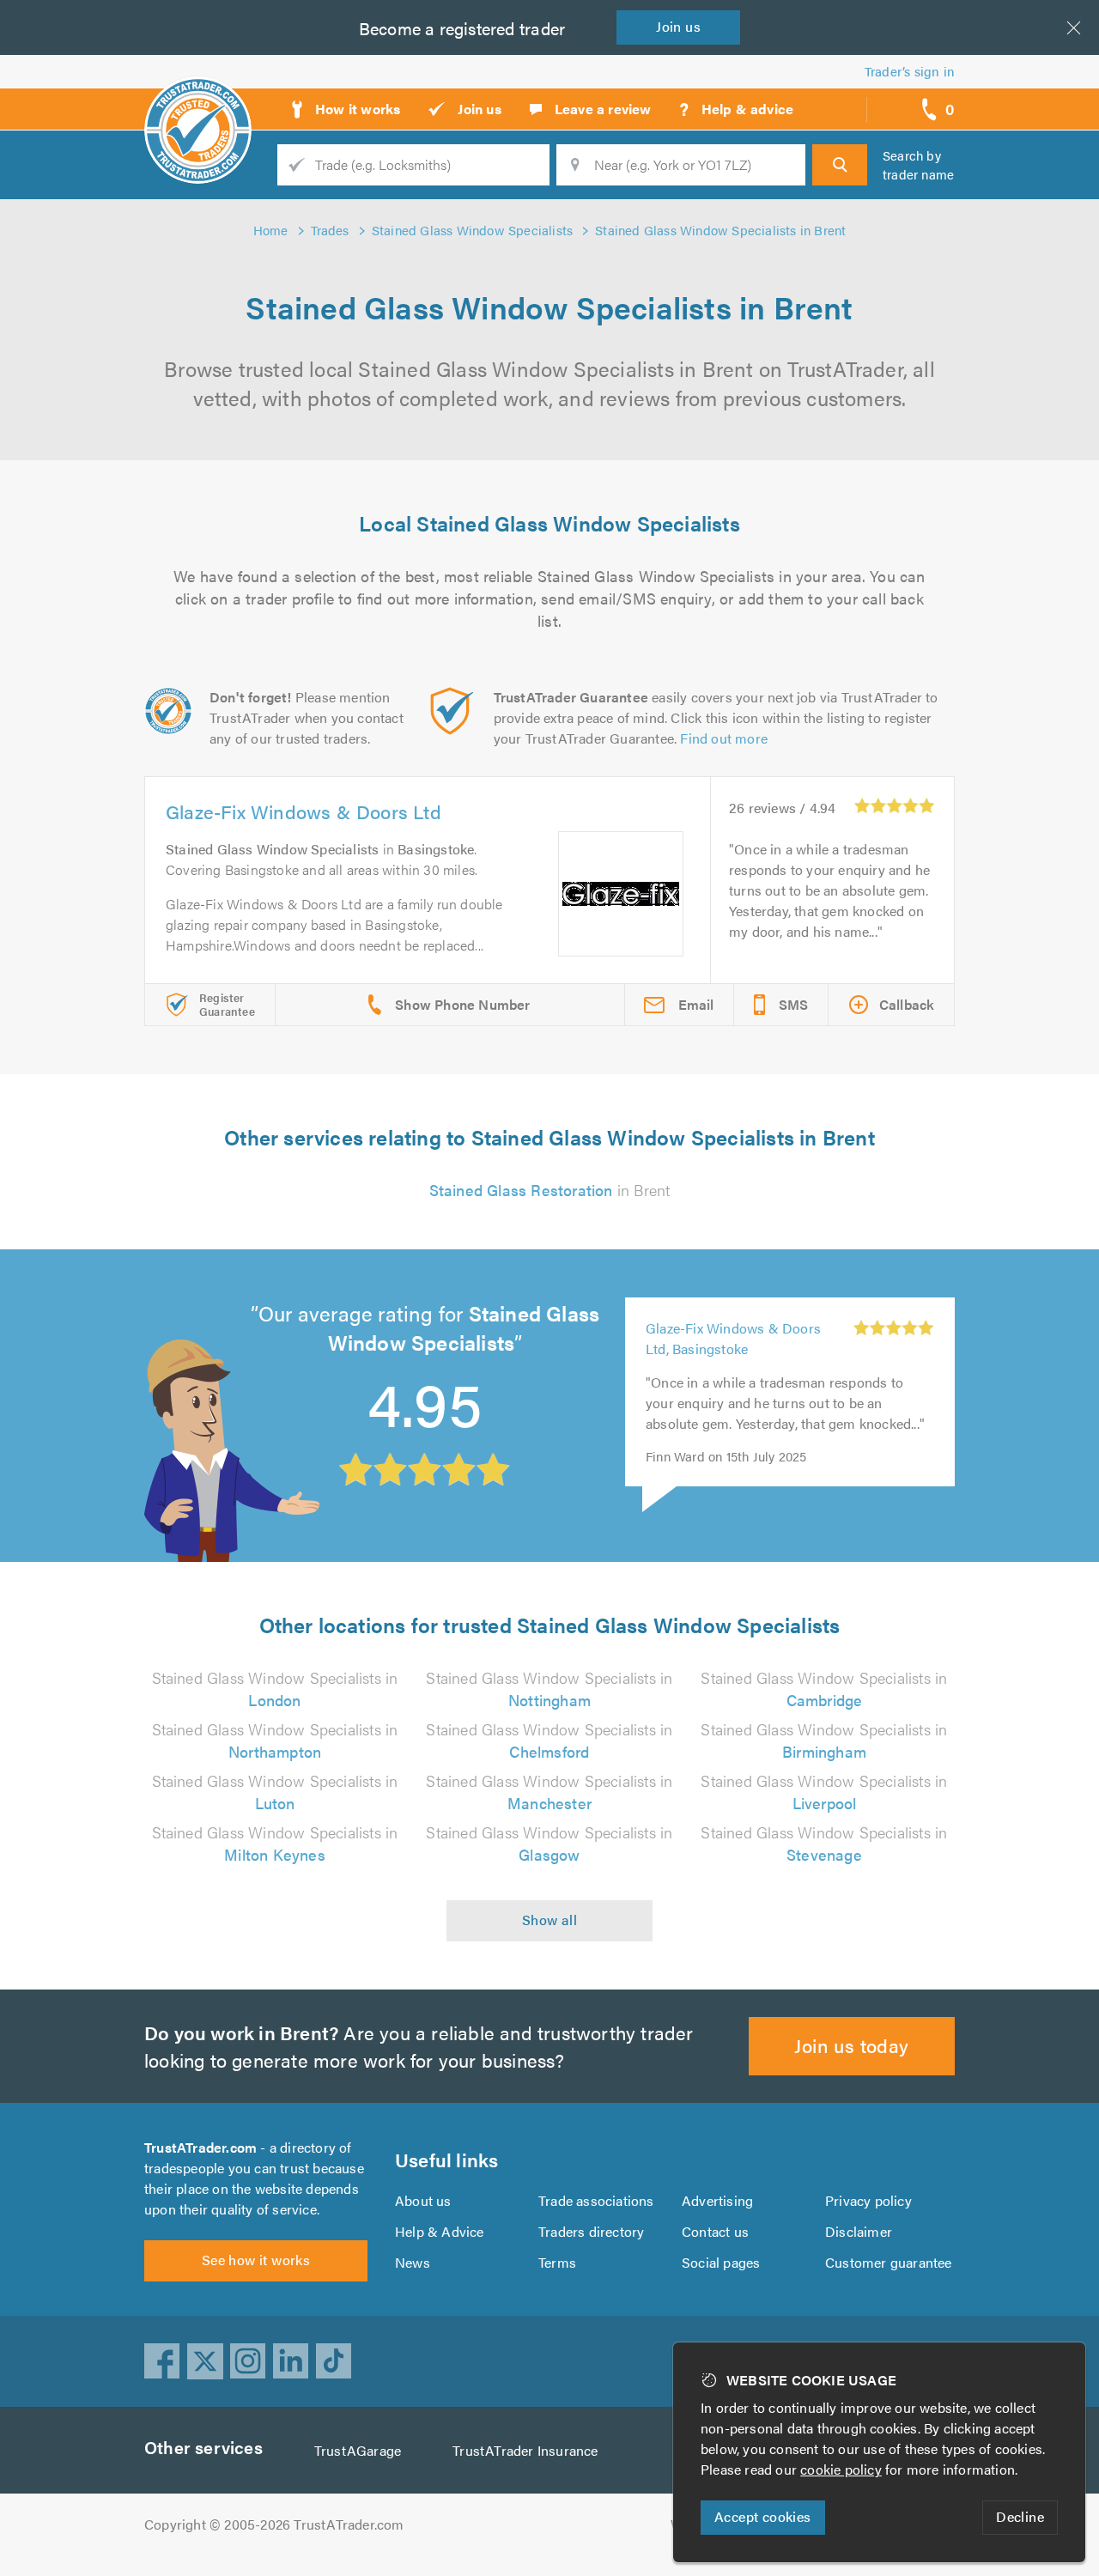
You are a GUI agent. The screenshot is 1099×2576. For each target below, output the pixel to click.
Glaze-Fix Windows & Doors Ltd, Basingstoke (733, 1338)
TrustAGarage (358, 2450)
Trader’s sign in (910, 71)
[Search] (840, 165)
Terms (557, 2262)
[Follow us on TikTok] (334, 2361)
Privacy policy (868, 2200)
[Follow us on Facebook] (162, 2361)
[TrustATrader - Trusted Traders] (198, 103)
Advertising (717, 2200)
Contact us (715, 2231)
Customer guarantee (889, 2262)
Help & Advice (440, 2231)
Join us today (851, 2045)
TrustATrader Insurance (525, 2450)
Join (678, 26)
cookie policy (841, 2469)
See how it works (256, 2260)
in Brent (550, 1190)
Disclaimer (859, 2231)
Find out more (724, 738)
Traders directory (591, 2231)
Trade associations (596, 2200)
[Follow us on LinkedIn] (291, 2361)
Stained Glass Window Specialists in (275, 1689)
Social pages (721, 2262)
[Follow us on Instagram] (248, 2361)
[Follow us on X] (205, 2361)
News (413, 2262)
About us (423, 2200)
